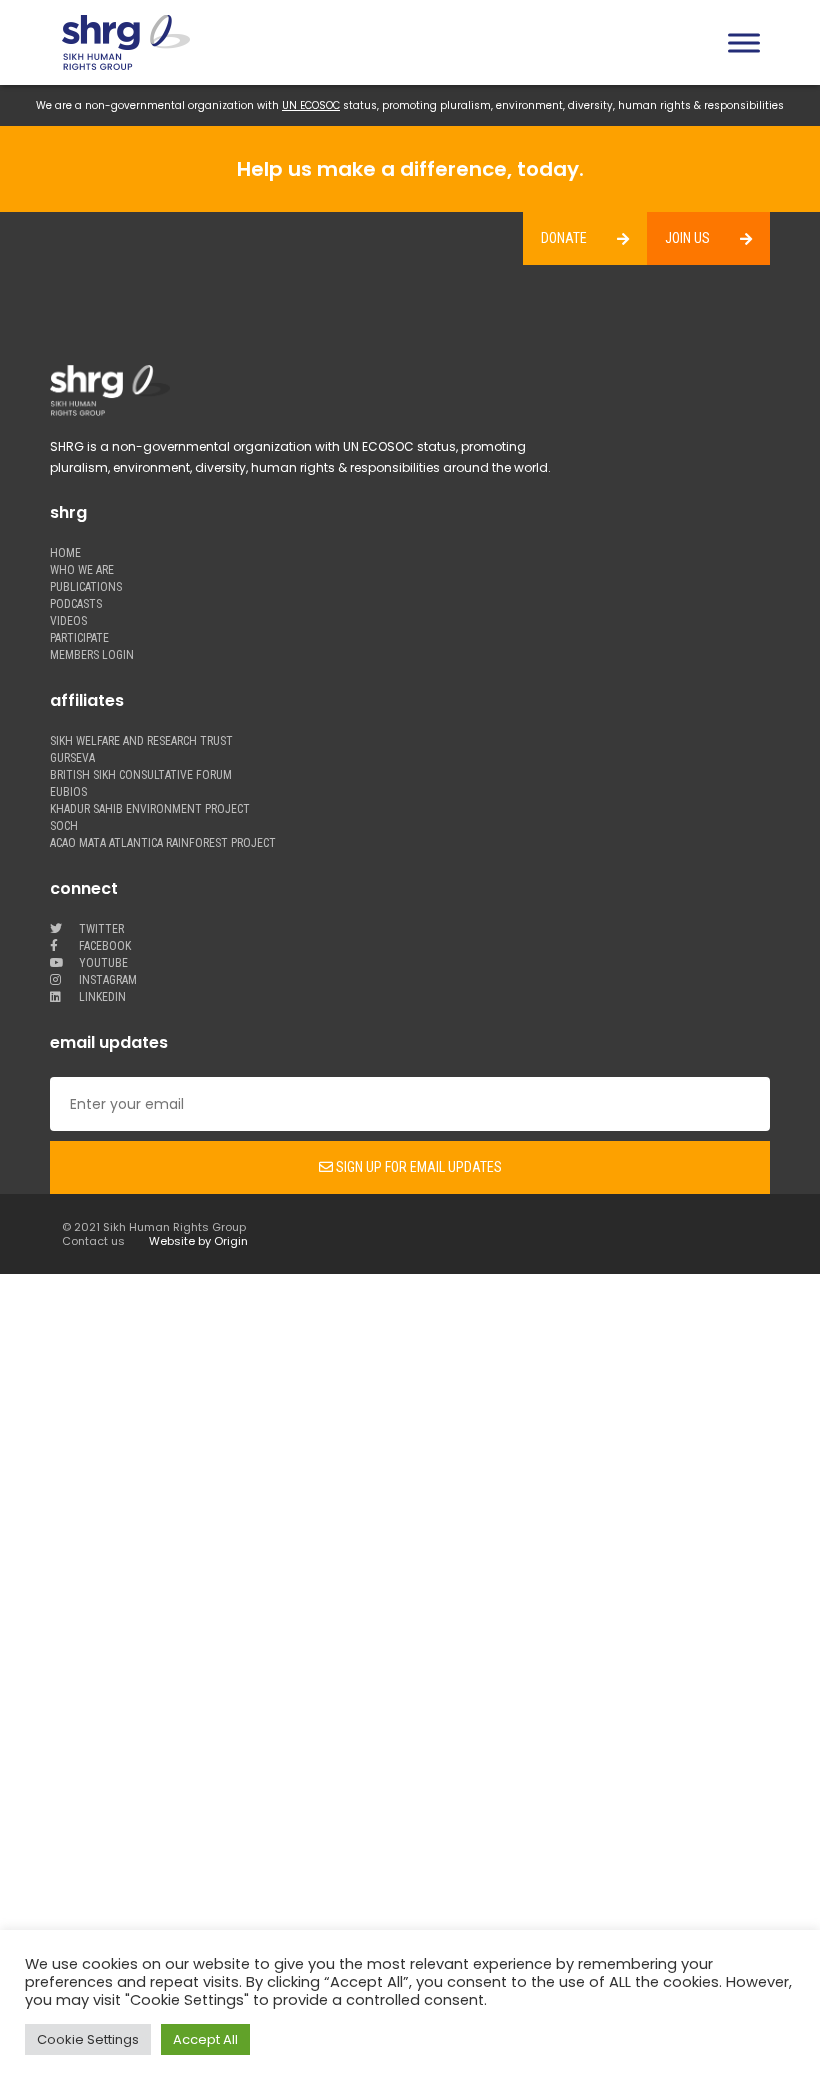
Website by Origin (198, 1241)
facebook (103, 946)
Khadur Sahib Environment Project (150, 809)
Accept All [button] (205, 2039)
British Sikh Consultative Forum (141, 775)
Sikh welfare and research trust (141, 741)
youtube (102, 963)
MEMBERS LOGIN (92, 655)
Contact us (93, 1241)
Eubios (68, 792)
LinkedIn (101, 997)
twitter (100, 929)
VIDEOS (68, 621)
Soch (64, 826)
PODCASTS (76, 604)
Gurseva (72, 758)
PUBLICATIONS (86, 587)
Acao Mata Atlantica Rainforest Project (163, 843)
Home (65, 553)
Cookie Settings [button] (88, 2039)
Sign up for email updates (417, 1167)
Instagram (106, 980)
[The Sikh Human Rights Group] (255, 42)
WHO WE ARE (82, 570)
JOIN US (687, 238)
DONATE (564, 238)
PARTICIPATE (79, 638)
